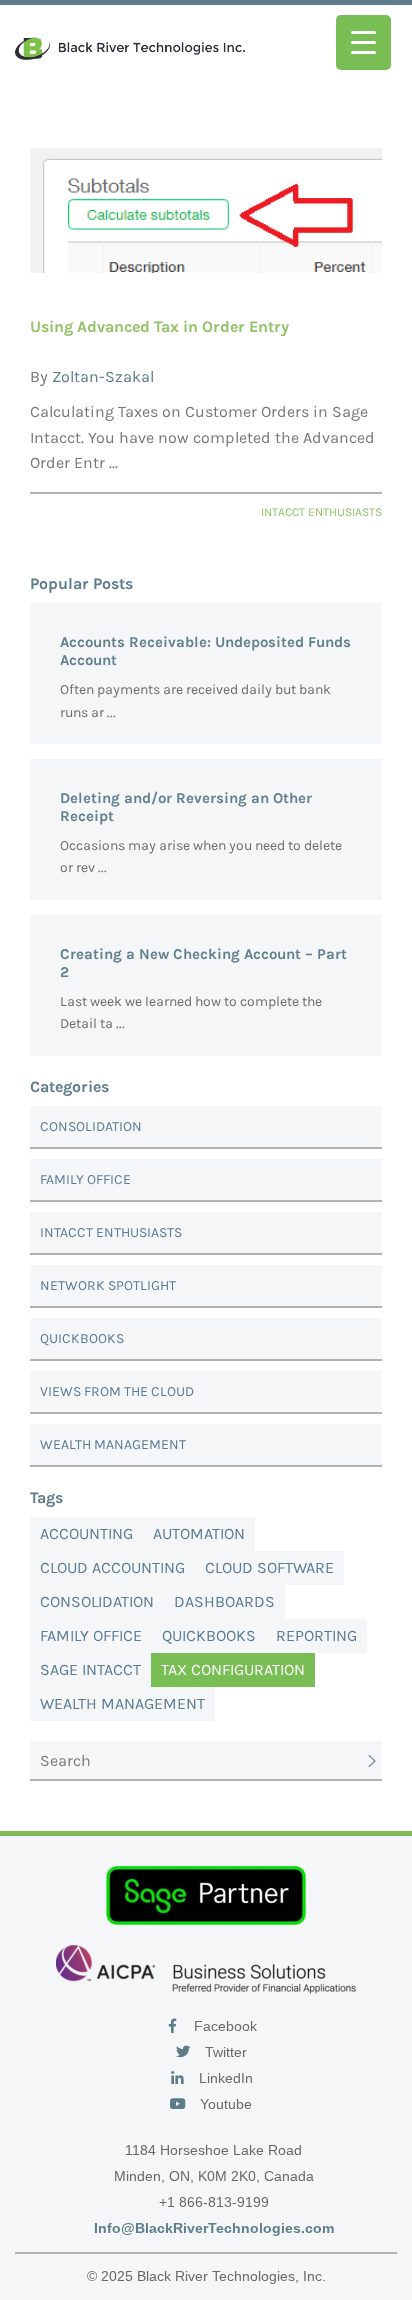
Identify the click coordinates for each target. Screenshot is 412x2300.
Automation (199, 1533)
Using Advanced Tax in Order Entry (159, 326)
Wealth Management (113, 1444)
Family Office (85, 1179)
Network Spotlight (108, 1285)
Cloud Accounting (112, 1567)
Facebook (223, 2026)
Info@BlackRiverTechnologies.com (214, 2228)
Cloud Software (269, 1567)
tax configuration (233, 1669)
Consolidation (91, 1126)
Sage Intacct (90, 1669)
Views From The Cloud (117, 1391)
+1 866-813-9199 (214, 2202)
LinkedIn (224, 2078)
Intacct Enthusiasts (111, 1232)
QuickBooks (82, 1338)
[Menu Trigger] (363, 42)
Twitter (224, 2052)
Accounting (86, 1533)
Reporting (316, 1635)
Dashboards (224, 1601)
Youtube (224, 2104)
